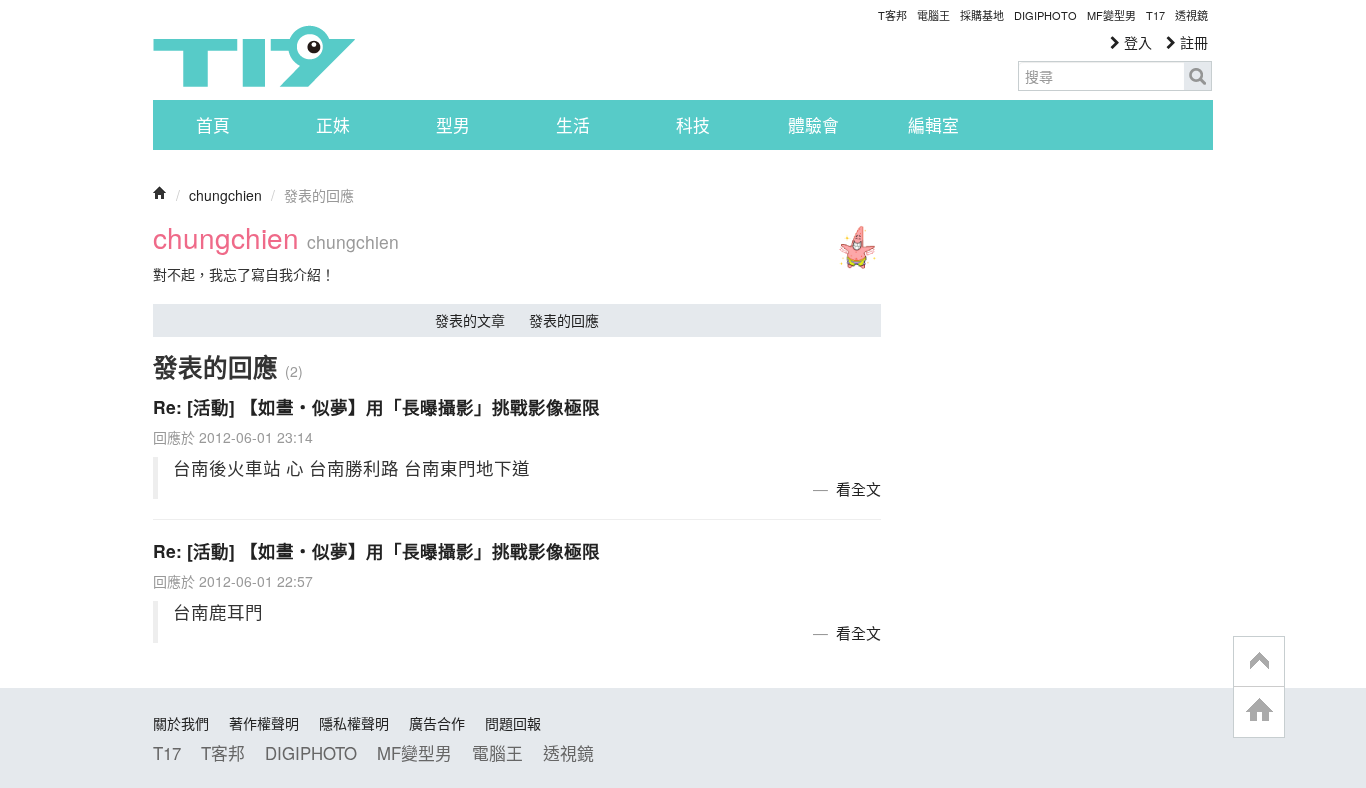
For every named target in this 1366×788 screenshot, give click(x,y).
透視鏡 (1191, 15)
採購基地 (982, 15)
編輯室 (933, 125)
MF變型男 (1111, 15)
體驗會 (813, 125)
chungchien (225, 195)
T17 (254, 56)
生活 (573, 125)
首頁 (213, 125)
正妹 (333, 125)
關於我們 (181, 723)
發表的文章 (470, 320)
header (1259, 662)
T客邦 (892, 15)
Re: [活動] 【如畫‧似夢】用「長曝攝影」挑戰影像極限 (376, 406)
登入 (1136, 42)
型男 (453, 125)
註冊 (1192, 42)
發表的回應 (564, 320)
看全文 (858, 488)
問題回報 (513, 723)
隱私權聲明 (354, 723)
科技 (693, 125)
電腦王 (933, 15)
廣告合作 (437, 723)
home (1259, 711)
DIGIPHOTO (1045, 15)
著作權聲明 (264, 723)
